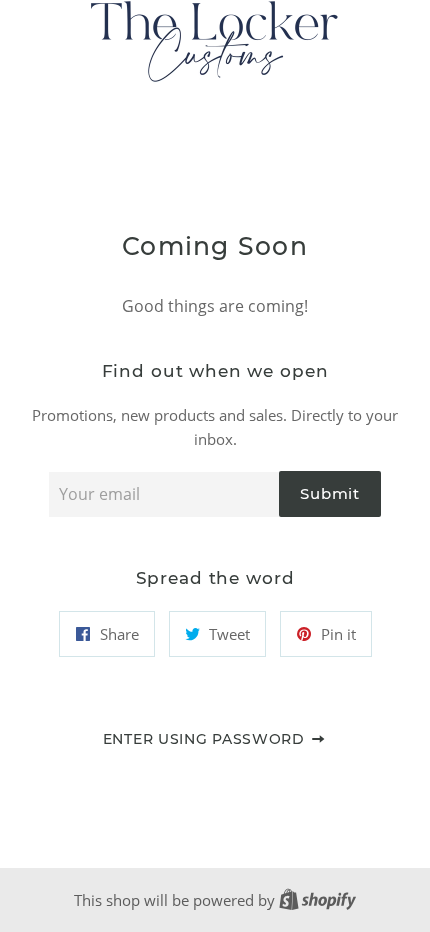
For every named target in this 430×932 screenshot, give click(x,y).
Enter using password (206, 739)
